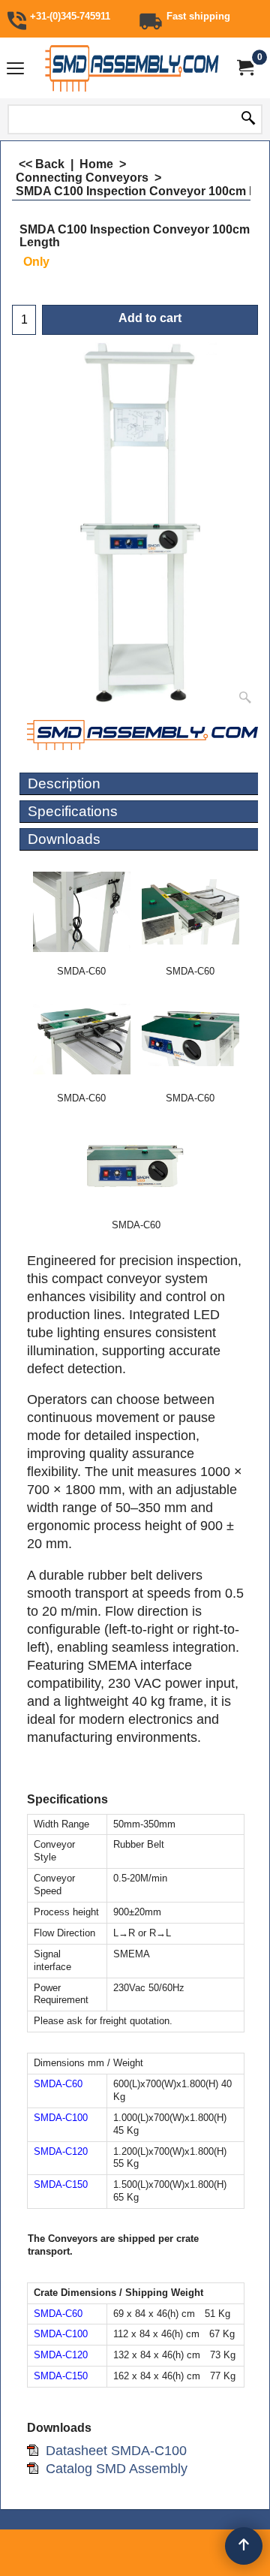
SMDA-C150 (61, 2184)
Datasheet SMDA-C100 (116, 2451)
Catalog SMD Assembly (117, 2469)
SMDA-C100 (61, 2118)
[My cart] (244, 68)
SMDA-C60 (58, 2084)
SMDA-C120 (61, 2151)
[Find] (248, 119)
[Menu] (15, 69)
